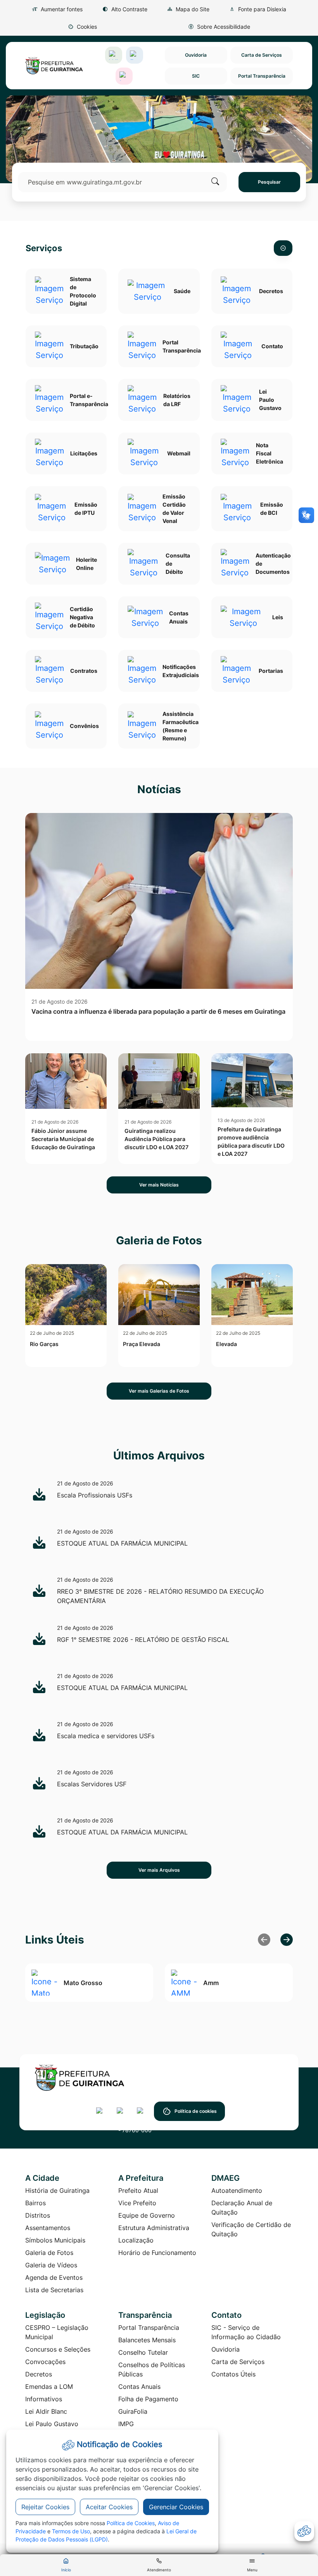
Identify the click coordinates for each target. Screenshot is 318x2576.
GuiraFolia (133, 2411)
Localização (136, 2240)
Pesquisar (269, 182)
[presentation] (287, 1940)
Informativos (44, 2399)
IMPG (126, 2424)
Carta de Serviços (262, 55)
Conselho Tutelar (143, 2352)
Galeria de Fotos (49, 2253)
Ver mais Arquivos (159, 1870)
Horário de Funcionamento (157, 2253)
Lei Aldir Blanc (46, 2411)
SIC (196, 76)
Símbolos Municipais (55, 2240)
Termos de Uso (71, 2531)
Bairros (35, 2203)
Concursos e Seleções (58, 2349)
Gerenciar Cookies (176, 2507)
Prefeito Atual (138, 2190)
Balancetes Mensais (147, 2340)
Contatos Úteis (233, 2374)
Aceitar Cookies (109, 2507)
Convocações (45, 2362)
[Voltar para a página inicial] (159, 2078)
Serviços (44, 248)
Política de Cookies (131, 2523)
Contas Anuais (139, 2387)
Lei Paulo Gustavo (52, 2424)
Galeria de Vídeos (51, 2265)
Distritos (38, 2215)
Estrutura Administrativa (154, 2228)
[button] (82, 27)
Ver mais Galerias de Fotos (159, 1391)
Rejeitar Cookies (45, 2507)
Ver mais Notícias (159, 1185)
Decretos (39, 2374)
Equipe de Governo (147, 2215)
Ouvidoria (196, 55)
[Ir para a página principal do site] (54, 66)
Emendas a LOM (49, 2387)
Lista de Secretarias (54, 2290)
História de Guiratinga (57, 2190)
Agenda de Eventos (54, 2277)
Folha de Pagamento (148, 2399)
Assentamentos (48, 2228)
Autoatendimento (237, 2190)
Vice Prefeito (137, 2203)
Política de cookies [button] (196, 2111)
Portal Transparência (262, 76)
